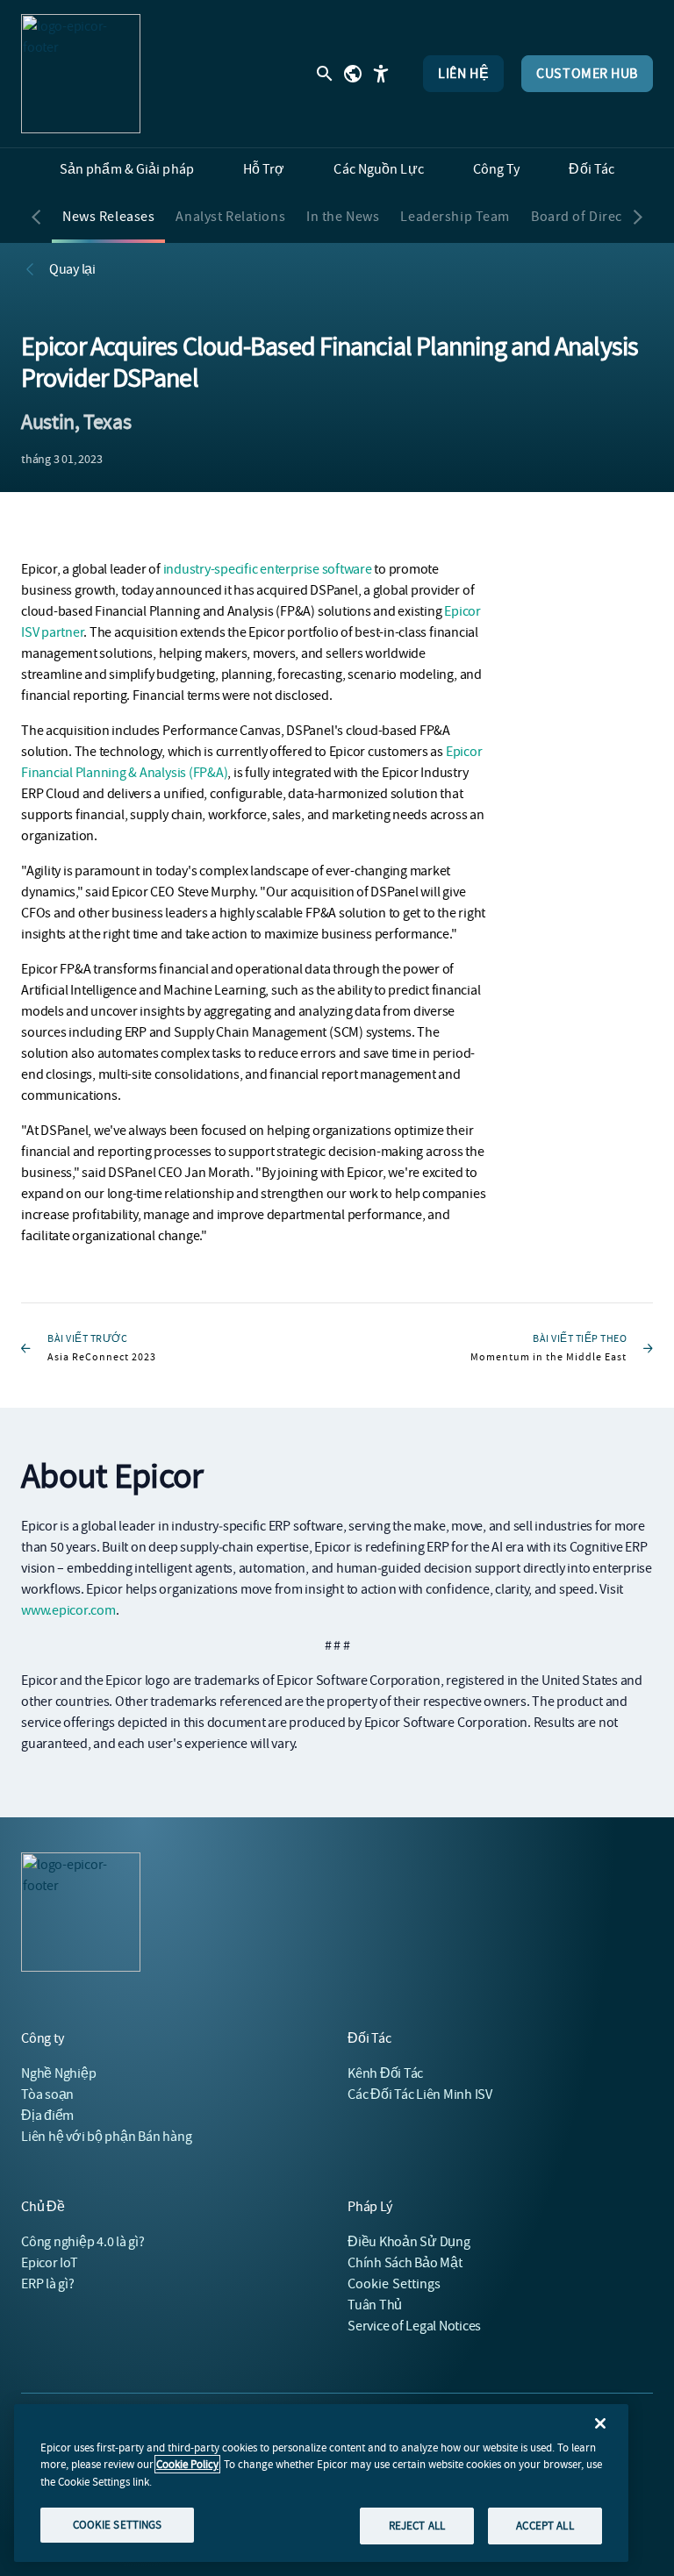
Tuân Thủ (375, 2305)
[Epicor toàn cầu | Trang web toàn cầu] (353, 74)
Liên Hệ (463, 74)
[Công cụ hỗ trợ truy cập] (381, 74)
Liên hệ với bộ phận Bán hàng (106, 2137)
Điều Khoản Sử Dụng (409, 2242)
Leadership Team (455, 217)
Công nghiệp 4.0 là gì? (83, 2242)
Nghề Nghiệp (58, 2073)
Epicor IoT (50, 2263)
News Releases (108, 217)
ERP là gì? (48, 2284)
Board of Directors (589, 217)
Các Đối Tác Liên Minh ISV (420, 2094)
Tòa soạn (47, 2094)
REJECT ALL (417, 2526)
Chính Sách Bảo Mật (405, 2263)
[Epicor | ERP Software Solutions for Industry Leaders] (81, 74)
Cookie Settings (394, 2284)
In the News (343, 217)
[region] (321, 2483)
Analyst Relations (230, 217)
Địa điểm (47, 2116)
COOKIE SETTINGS (118, 2525)
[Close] (600, 2423)
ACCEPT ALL (545, 2526)
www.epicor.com (68, 1610)
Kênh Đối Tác (385, 2073)
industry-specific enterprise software (268, 569)
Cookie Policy (187, 2464)
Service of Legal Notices (414, 2326)
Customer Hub (587, 74)
